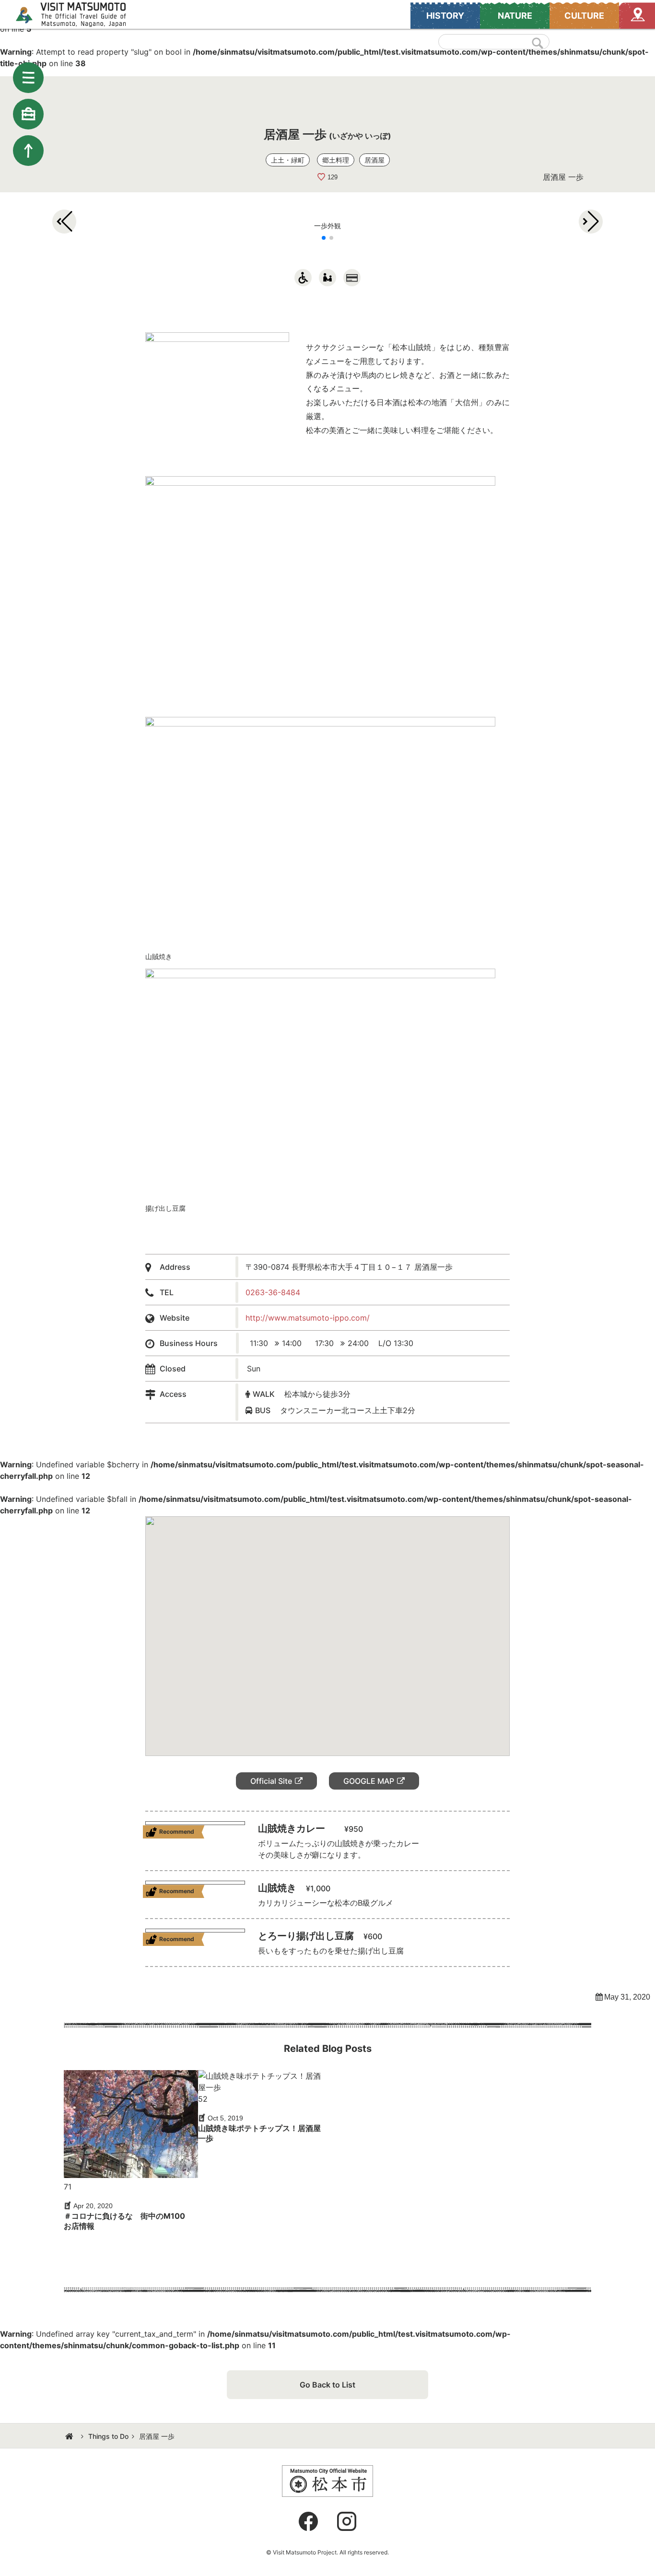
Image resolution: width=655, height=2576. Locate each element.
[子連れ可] (327, 278)
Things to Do (108, 2436)
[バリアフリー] (303, 278)
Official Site (271, 1781)
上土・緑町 (288, 160)
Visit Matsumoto (79, 14)
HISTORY (445, 16)
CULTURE (584, 16)
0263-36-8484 (273, 1292)
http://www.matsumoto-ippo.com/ (308, 1318)
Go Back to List (327, 2385)
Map (637, 16)
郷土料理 (336, 160)
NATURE (515, 16)
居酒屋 (374, 160)
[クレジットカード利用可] (352, 278)
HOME (70, 2436)
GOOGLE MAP (369, 1781)
